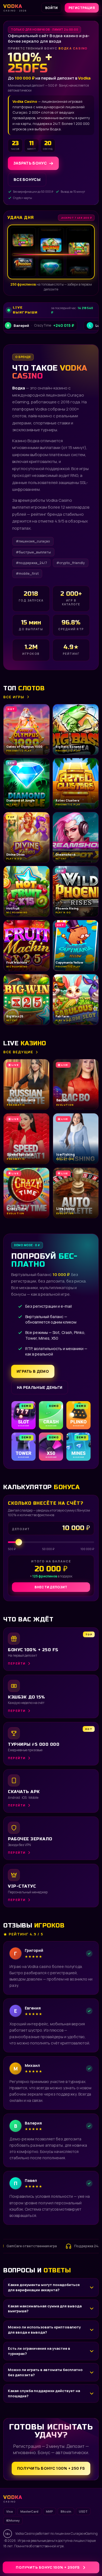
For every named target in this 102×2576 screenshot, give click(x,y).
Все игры (14, 697)
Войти (52, 8)
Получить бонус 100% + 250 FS (51, 2468)
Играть (85, 2559)
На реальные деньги (40, 1387)
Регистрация (82, 8)
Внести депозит (51, 1587)
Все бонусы (27, 179)
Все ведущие (18, 1052)
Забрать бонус (30, 163)
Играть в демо (33, 1371)
